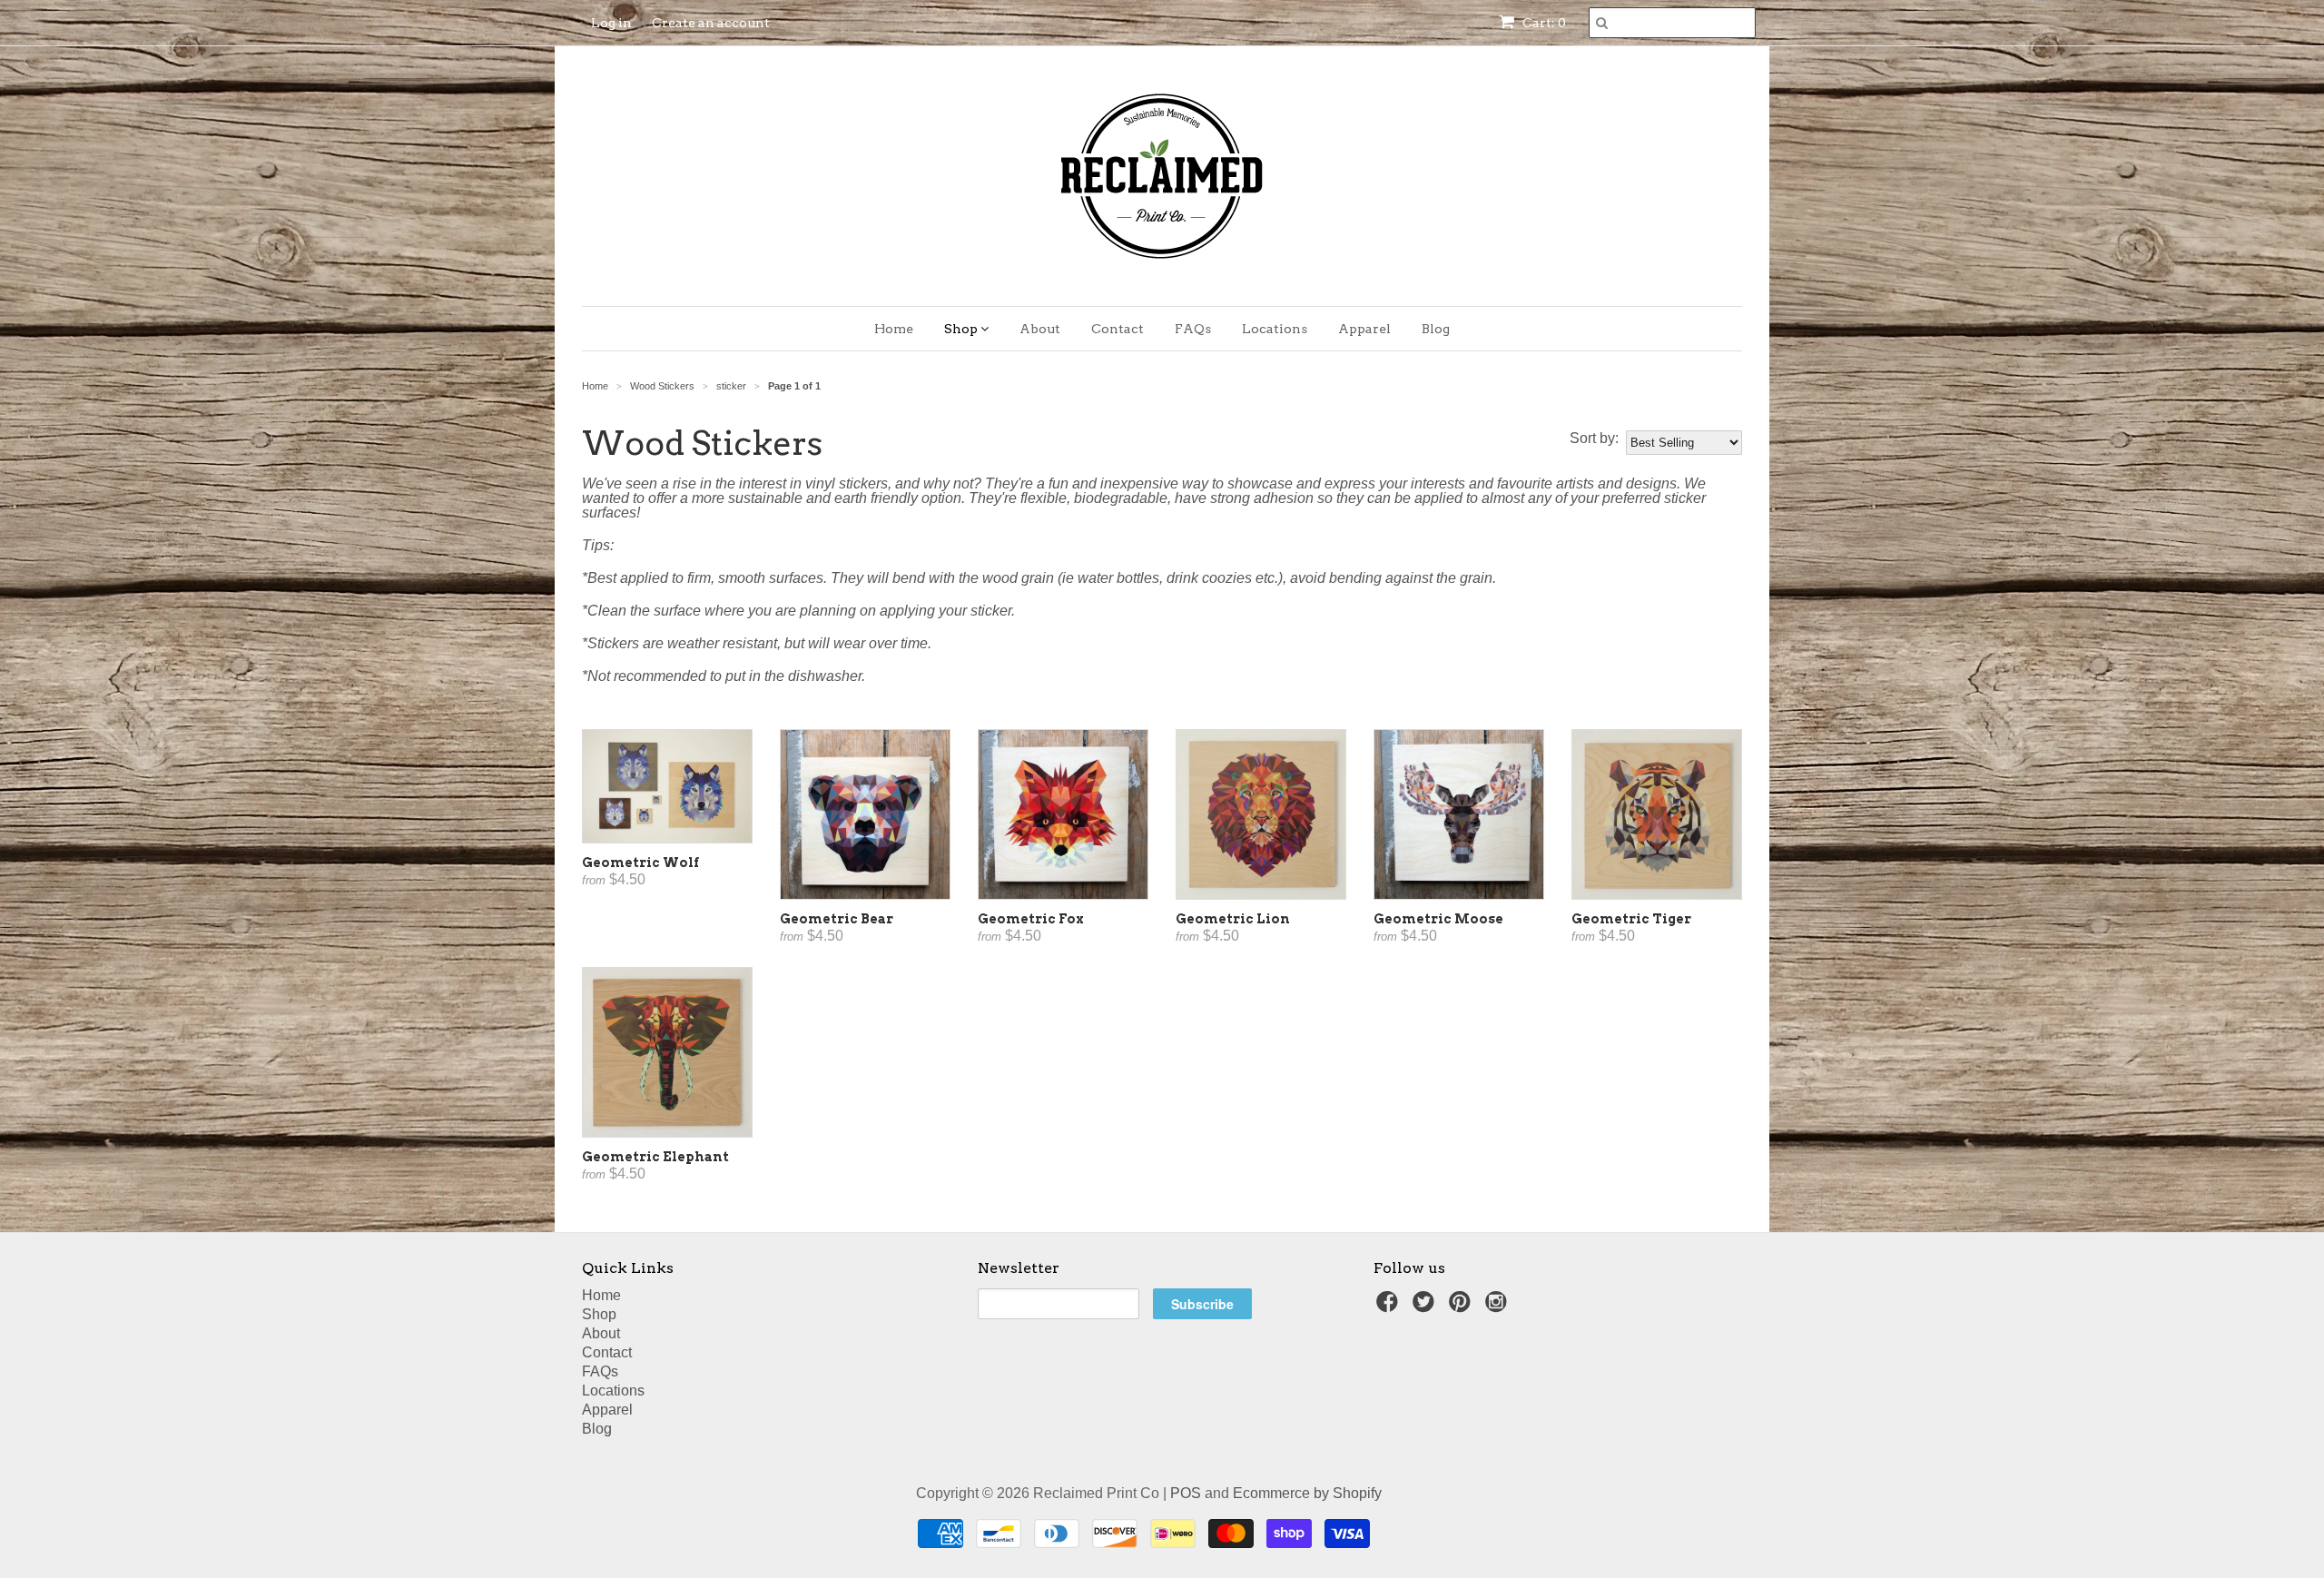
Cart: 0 (1543, 23)
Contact (1118, 329)
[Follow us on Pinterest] (1462, 1307)
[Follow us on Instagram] (1499, 1307)
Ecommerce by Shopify (1307, 1493)
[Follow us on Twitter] (1426, 1307)
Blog (1436, 329)
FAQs (1193, 329)
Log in (611, 23)
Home (894, 329)
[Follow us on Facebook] (1390, 1307)
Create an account (711, 23)
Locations (1275, 329)
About (1040, 329)
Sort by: (1594, 439)
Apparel (1364, 329)
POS (1186, 1493)
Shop (962, 329)
